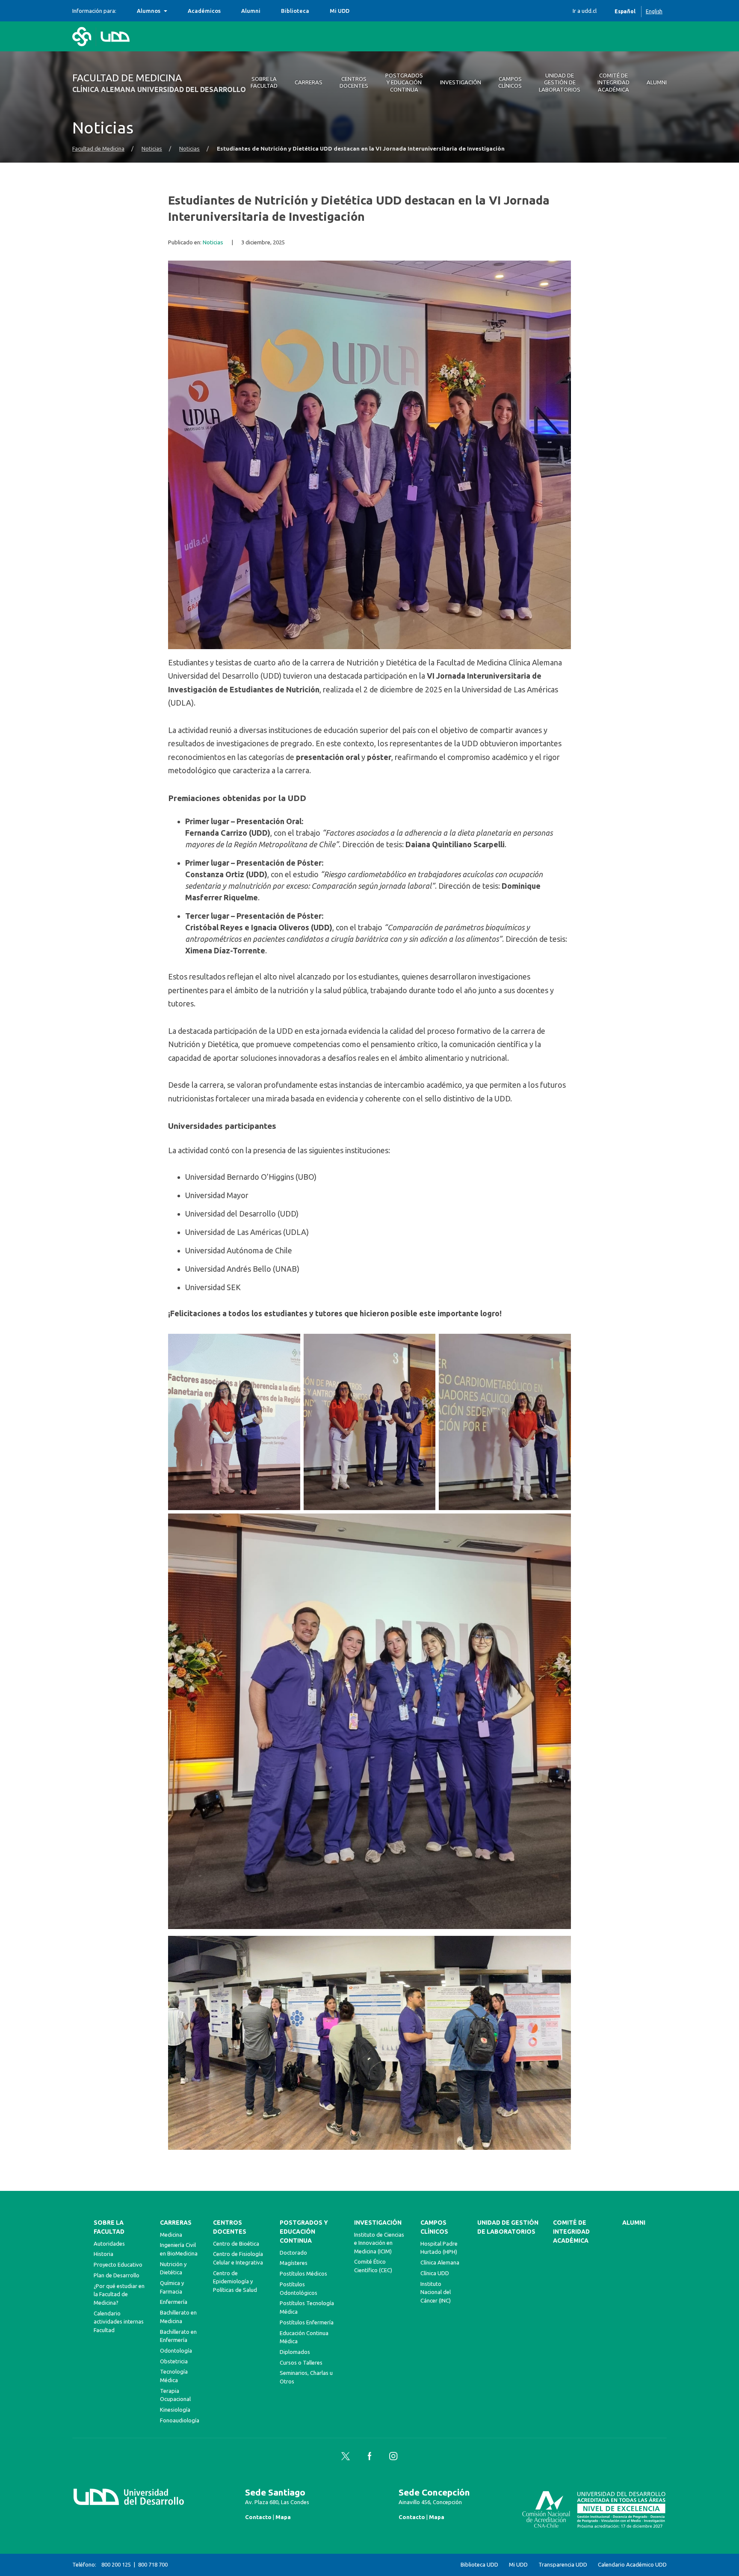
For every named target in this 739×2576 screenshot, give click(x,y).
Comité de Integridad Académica (571, 2232)
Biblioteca (295, 11)
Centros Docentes (230, 2227)
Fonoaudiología (180, 2420)
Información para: (94, 11)
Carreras (176, 2223)
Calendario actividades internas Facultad (119, 2322)
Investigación (378, 2223)
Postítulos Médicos (303, 2273)
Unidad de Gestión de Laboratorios (508, 2227)
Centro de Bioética (236, 2244)
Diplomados (295, 2352)
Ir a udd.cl (585, 11)
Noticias (152, 149)
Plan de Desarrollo (117, 2275)
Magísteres (294, 2263)
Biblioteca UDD (479, 2565)
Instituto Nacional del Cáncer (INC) (436, 2292)
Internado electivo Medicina (175, 11)
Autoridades (109, 2244)
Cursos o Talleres (301, 2362)
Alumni (251, 11)
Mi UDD (340, 11)
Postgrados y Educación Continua (304, 2232)
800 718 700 (153, 2564)
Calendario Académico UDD (632, 2565)
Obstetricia (174, 2361)
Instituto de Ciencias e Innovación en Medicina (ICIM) (379, 2243)
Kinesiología (175, 2410)
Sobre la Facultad (109, 2227)
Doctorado (293, 2253)
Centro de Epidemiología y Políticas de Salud (235, 2281)
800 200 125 (116, 2564)
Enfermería (174, 2302)
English (654, 11)
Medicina (171, 2235)
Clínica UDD (435, 2273)
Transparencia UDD (563, 2565)
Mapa (283, 2517)
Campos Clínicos (434, 2227)
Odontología (176, 2350)
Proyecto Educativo (118, 2264)
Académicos (204, 11)
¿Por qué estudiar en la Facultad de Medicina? (119, 2294)
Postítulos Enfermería (307, 2322)
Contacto (258, 2517)
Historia (103, 2254)
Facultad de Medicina (98, 149)
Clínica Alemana (440, 2262)
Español (625, 11)
